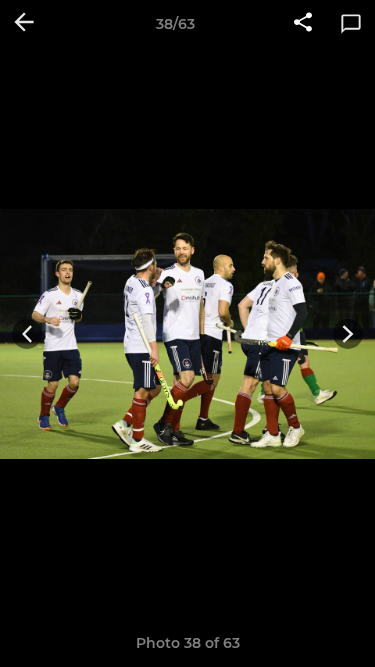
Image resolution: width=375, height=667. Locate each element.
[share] (303, 24)
